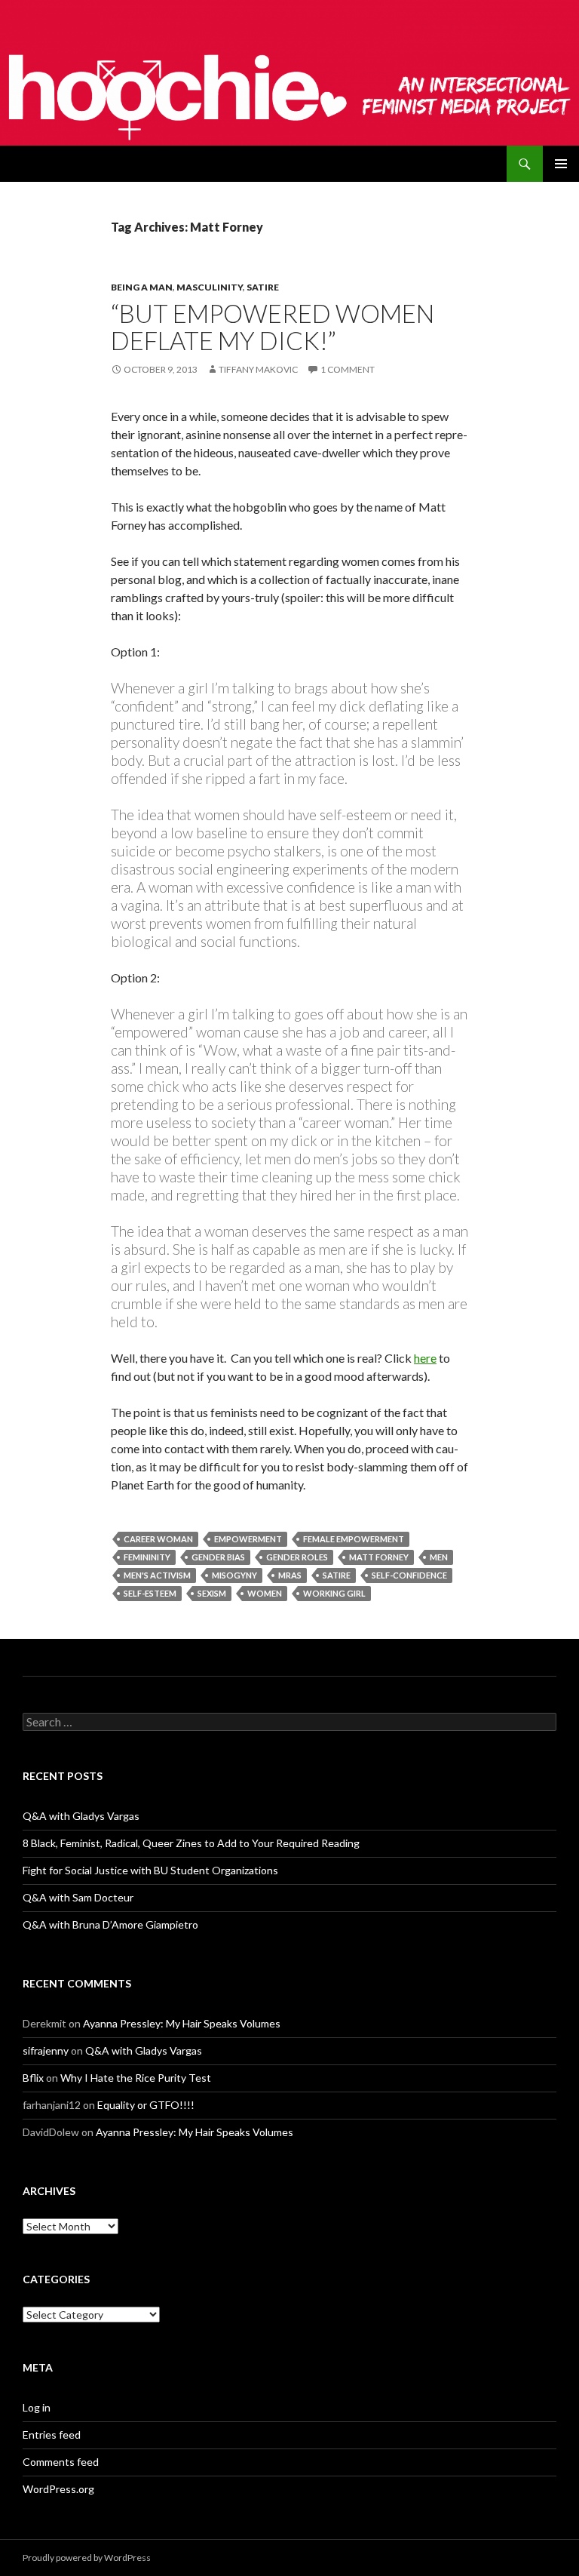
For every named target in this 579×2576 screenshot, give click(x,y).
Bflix (33, 2078)
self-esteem (150, 1593)
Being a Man (142, 287)
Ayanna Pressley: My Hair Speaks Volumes (182, 2023)
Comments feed (61, 2462)
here (425, 1358)
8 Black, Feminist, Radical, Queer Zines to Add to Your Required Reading (191, 1843)
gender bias (218, 1557)
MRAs (290, 1575)
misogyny (234, 1575)
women (265, 1593)
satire (337, 1575)
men (439, 1557)
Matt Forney (379, 1557)
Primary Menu (561, 164)
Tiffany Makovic (258, 369)
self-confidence (409, 1575)
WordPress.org (58, 2489)
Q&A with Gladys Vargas (81, 1816)
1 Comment (348, 369)
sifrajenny (46, 2050)
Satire (263, 287)
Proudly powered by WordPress (87, 2558)
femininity (147, 1557)
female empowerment (354, 1539)
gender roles (297, 1557)
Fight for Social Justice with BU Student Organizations (150, 1870)
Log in (37, 2407)
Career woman (158, 1539)
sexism (212, 1593)
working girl (334, 1593)
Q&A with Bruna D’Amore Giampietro (110, 1924)
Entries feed (52, 2435)
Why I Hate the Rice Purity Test (136, 2078)
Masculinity (210, 287)
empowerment (248, 1539)
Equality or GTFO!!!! (146, 2105)
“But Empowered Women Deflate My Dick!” (273, 327)
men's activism (157, 1575)
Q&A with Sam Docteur (78, 1897)
